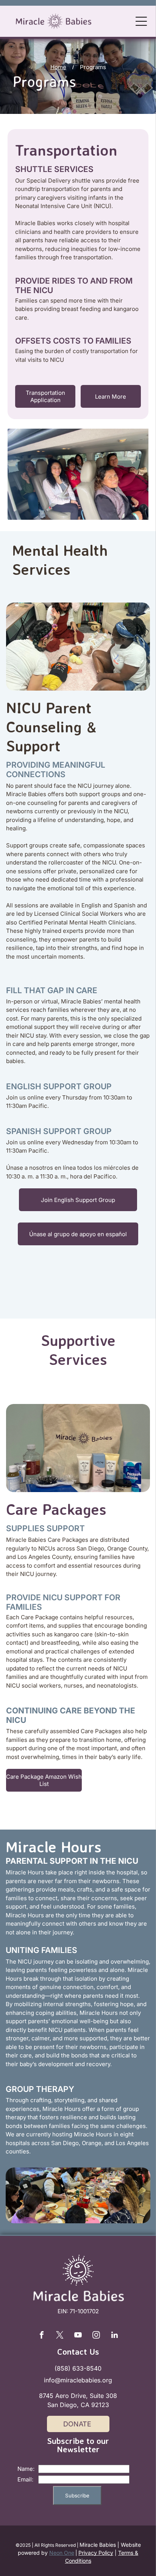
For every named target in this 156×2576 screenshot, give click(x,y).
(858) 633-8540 (78, 2368)
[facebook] (42, 2336)
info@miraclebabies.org (78, 2380)
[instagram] (96, 2336)
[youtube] (78, 2336)
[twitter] (60, 2336)
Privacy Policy (96, 2553)
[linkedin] (114, 2336)
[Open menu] (141, 21)
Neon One (62, 2553)
